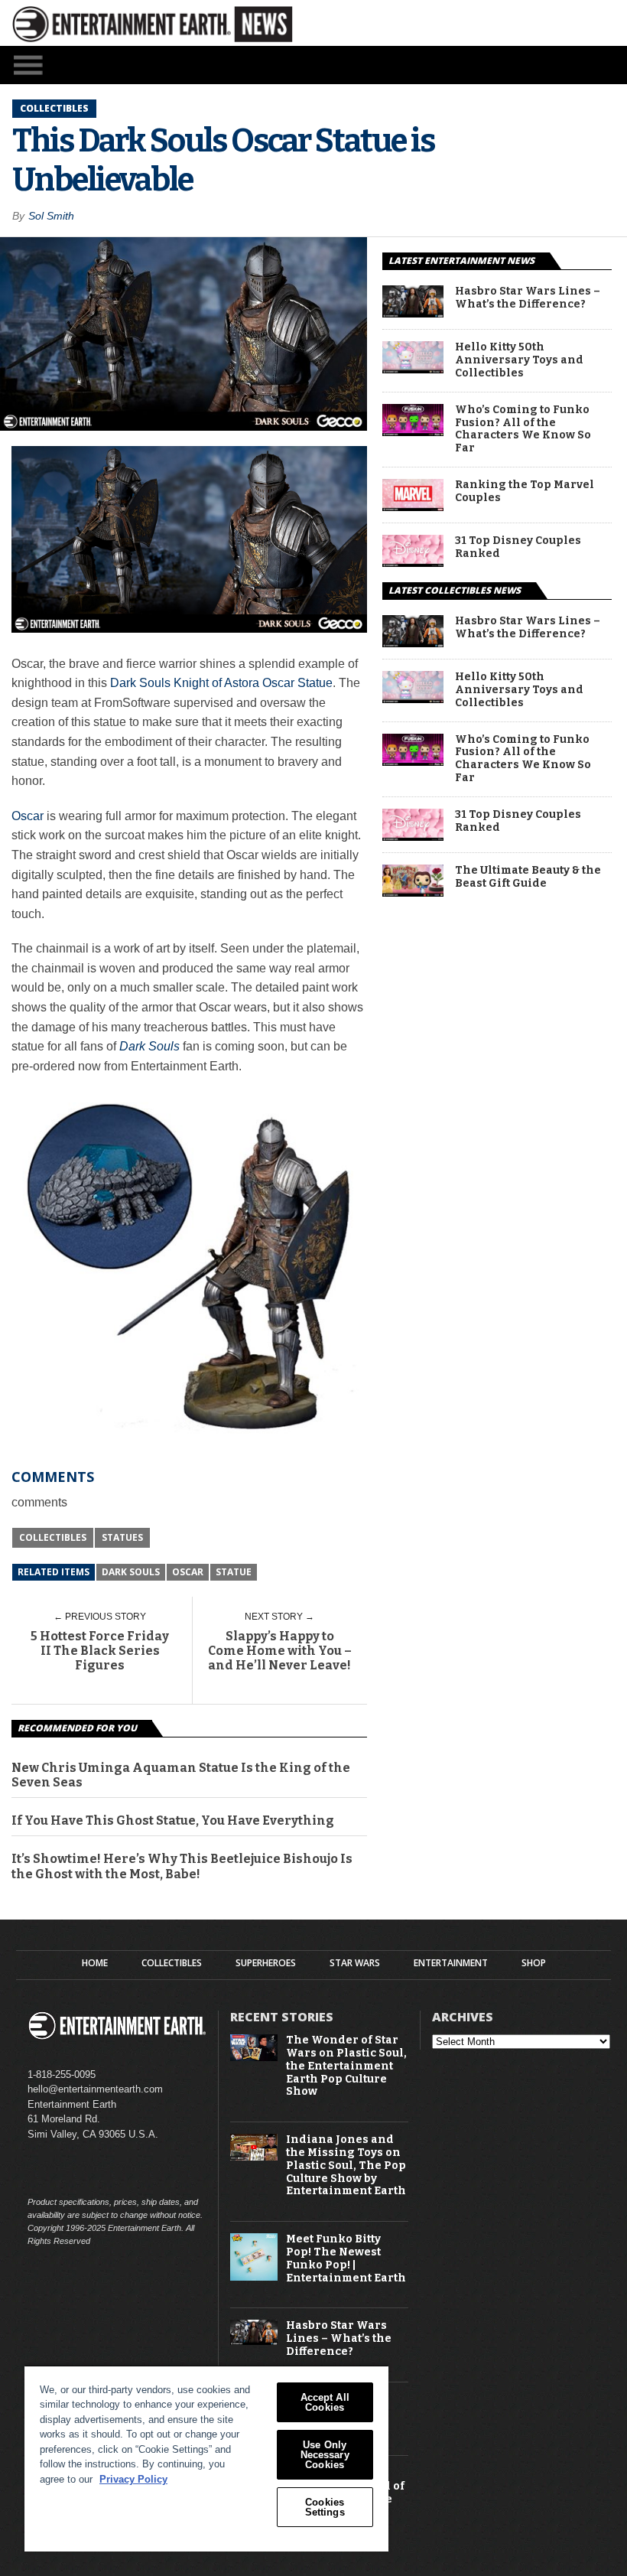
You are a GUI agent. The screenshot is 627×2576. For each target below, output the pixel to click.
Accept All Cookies (325, 2402)
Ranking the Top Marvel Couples (525, 492)
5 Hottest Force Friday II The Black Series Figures (100, 1651)
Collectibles (53, 1537)
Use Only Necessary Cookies (325, 2455)
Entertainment (451, 1963)
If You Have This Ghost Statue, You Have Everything (173, 1820)
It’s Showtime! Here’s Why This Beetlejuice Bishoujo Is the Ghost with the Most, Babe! (182, 1866)
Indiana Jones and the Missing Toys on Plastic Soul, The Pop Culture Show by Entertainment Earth (346, 2166)
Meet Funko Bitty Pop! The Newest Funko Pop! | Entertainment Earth (346, 2258)
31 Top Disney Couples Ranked (518, 547)
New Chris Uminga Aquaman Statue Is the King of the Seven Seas (181, 1775)
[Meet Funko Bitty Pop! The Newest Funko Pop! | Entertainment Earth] (254, 2277)
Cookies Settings (325, 2507)
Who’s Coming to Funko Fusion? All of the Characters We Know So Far (523, 429)
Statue (234, 1572)
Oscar (28, 816)
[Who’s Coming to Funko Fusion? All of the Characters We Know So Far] (413, 432)
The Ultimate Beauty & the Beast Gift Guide (528, 877)
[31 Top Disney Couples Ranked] (413, 563)
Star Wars (355, 1963)
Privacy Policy (133, 2479)
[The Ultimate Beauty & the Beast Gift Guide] (413, 892)
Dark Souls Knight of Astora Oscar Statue (221, 683)
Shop (534, 1963)
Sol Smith (51, 216)
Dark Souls (131, 1572)
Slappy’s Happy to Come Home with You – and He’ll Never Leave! (280, 1651)
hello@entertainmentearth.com (95, 2089)
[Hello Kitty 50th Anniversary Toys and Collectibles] (413, 369)
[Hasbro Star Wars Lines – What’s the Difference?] (413, 313)
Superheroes (266, 1963)
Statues (122, 1537)
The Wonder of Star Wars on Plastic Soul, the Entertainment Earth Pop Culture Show (346, 2066)
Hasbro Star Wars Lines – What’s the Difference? (528, 298)
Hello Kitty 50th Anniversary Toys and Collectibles (519, 360)
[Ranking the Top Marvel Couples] (413, 507)
